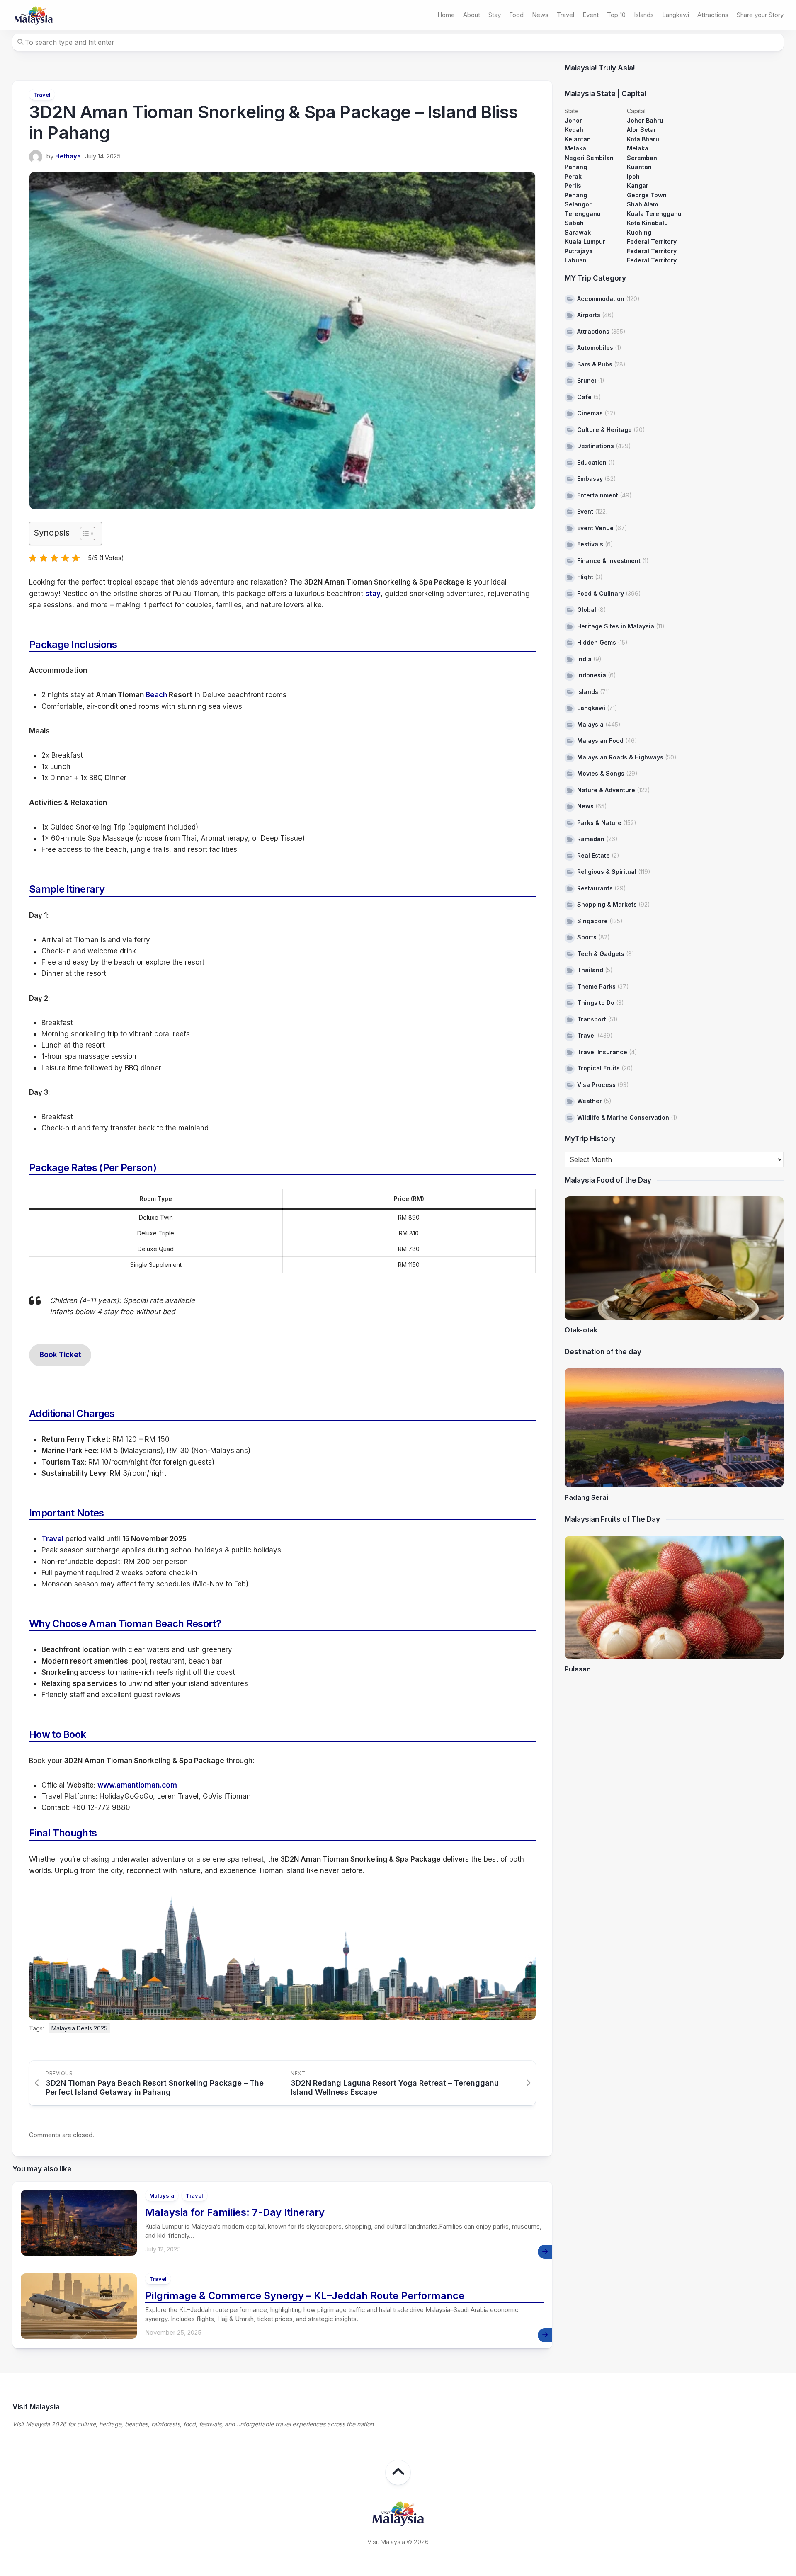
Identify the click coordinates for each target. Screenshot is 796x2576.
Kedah (574, 130)
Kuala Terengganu (654, 214)
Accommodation (601, 299)
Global (587, 610)
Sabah (574, 223)
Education (592, 462)
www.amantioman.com (137, 1785)
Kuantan (639, 167)
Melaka (575, 148)
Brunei (587, 380)
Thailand (590, 970)
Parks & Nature (599, 823)
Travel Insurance (602, 1052)
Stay (495, 15)
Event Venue (595, 528)
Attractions (713, 15)
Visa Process (596, 1085)
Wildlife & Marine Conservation (623, 1117)
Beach (156, 695)
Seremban (642, 158)
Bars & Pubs (595, 364)
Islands (644, 15)
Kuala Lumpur (585, 241)
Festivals (590, 544)
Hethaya (68, 156)
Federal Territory (652, 241)
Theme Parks (596, 986)
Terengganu (583, 214)
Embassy (590, 479)
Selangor (578, 204)
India (584, 659)
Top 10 (616, 15)
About (472, 15)
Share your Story (760, 15)
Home (446, 15)
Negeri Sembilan (589, 158)
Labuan (576, 260)
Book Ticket (60, 1355)
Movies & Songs (601, 773)
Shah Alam (642, 204)
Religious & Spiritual (607, 872)
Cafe (584, 397)
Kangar (638, 186)
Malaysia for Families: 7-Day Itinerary (235, 2212)
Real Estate (593, 855)
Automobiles (595, 348)
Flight (585, 577)
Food (516, 15)
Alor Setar (642, 130)
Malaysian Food (600, 741)
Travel (565, 15)
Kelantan (578, 139)
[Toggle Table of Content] (84, 534)
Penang (576, 195)
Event (591, 15)
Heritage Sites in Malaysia (616, 626)
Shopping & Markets (607, 904)
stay (373, 594)
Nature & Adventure (606, 790)
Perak (573, 176)
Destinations (596, 446)
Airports (589, 315)
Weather (590, 1101)
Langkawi (676, 15)
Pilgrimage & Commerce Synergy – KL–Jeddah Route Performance (305, 2296)
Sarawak (578, 232)
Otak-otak (581, 1330)
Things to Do (596, 1003)
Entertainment (598, 495)
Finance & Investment (609, 561)
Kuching (639, 232)
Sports (587, 937)
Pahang (576, 167)
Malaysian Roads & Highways (620, 757)
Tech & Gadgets (601, 954)
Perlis (573, 186)
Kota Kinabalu (647, 223)
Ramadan (591, 839)
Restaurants (595, 888)
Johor (573, 120)
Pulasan (578, 1669)
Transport (592, 1019)
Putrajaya (579, 251)
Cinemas (590, 413)
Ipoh (633, 176)
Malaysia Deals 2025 (79, 2028)
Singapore (592, 921)
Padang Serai (586, 1497)
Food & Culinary (601, 593)
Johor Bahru (645, 120)
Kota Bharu (643, 139)
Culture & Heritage (604, 430)
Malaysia (162, 2195)
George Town (647, 195)
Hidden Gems (597, 642)
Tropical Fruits (598, 1068)
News (540, 15)
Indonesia (592, 675)
